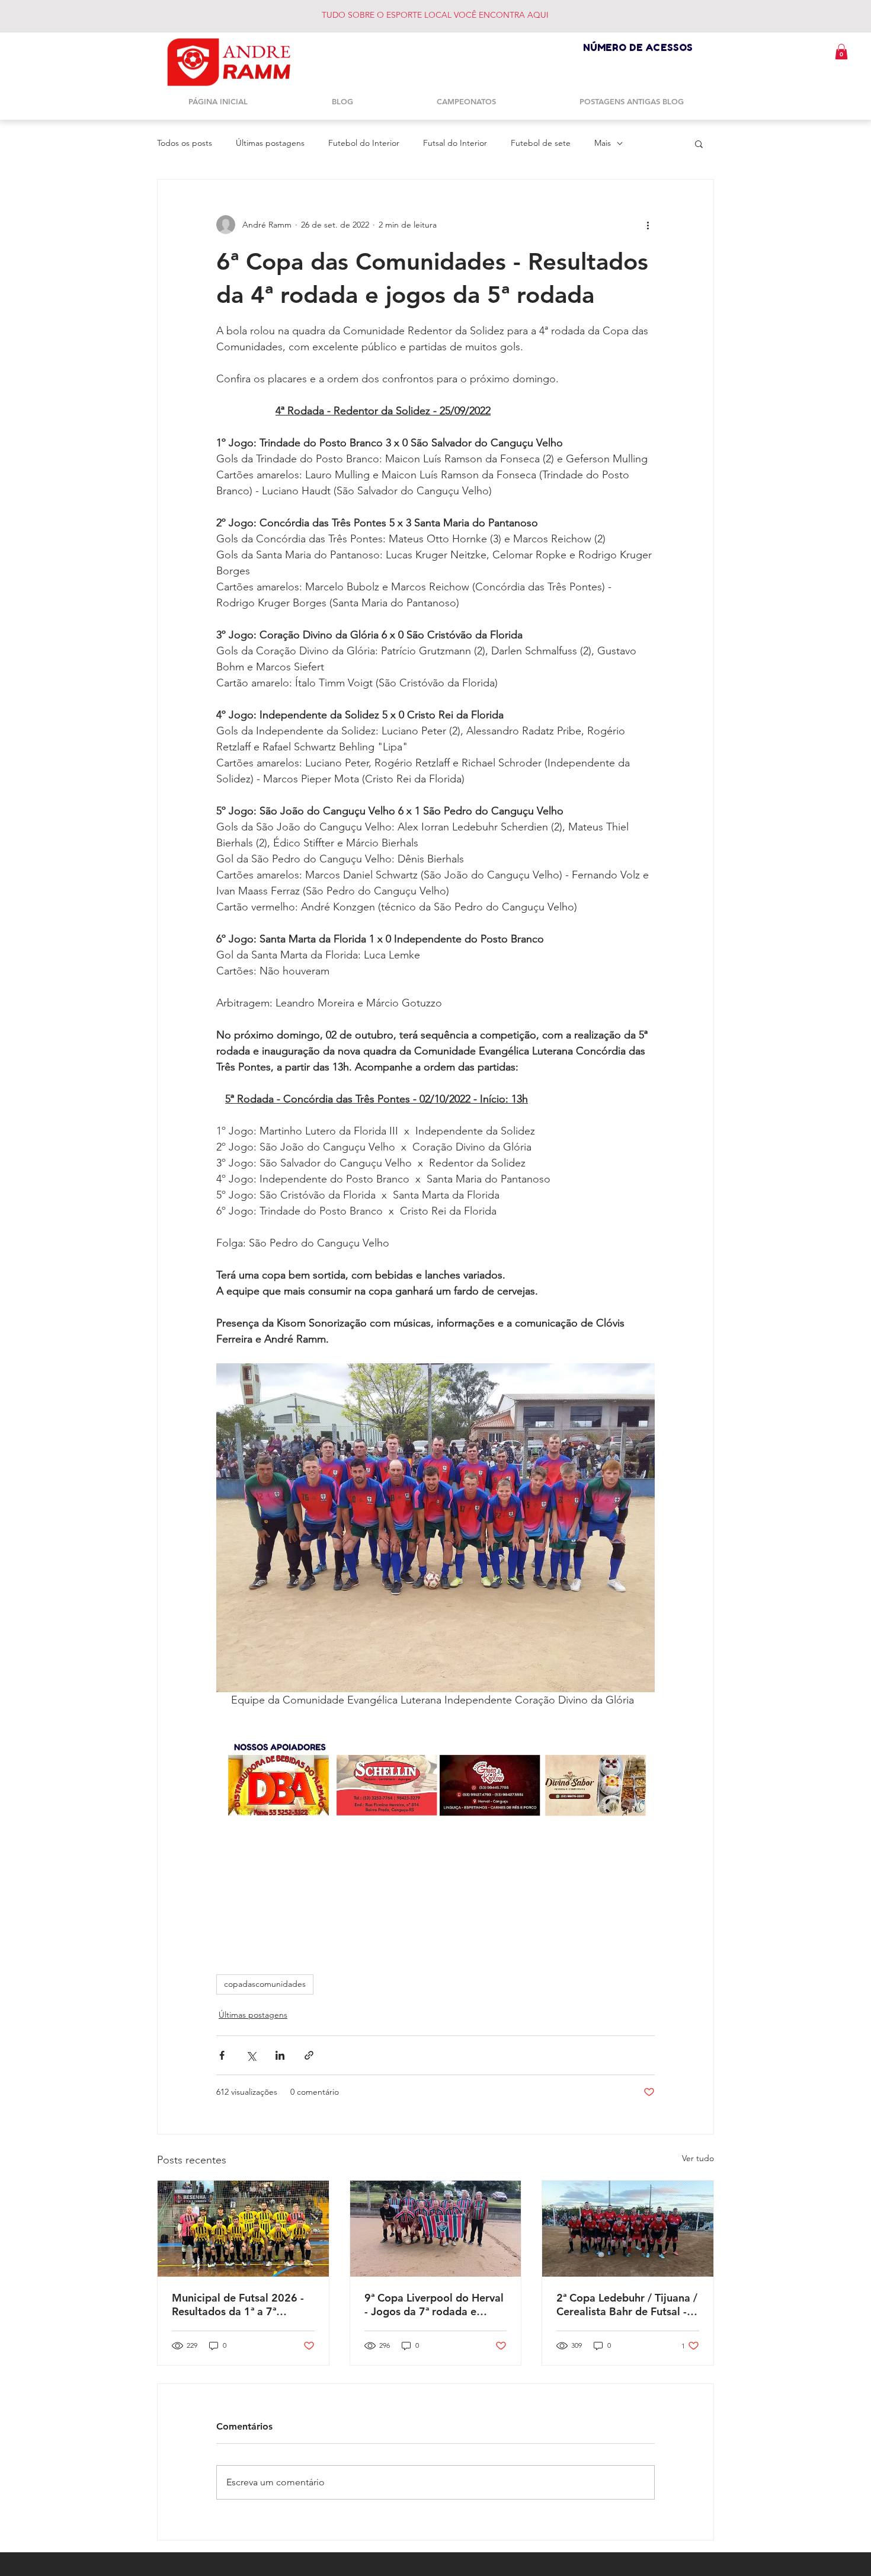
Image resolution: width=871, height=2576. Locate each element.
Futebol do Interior (364, 143)
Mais (603, 143)
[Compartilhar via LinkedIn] (280, 2055)
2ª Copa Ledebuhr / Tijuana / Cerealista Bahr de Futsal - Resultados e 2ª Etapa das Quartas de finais (627, 2305)
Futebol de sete (541, 143)
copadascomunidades (265, 1984)
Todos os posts (185, 143)
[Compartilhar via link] (309, 2055)
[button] (841, 52)
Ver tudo (698, 2158)
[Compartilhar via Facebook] (222, 2055)
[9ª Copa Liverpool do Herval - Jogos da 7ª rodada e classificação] (436, 2229)
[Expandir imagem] (435, 1528)
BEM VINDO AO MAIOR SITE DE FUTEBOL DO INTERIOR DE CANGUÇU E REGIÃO (462, 15)
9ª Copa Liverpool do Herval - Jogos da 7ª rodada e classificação (434, 2305)
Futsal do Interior (455, 143)
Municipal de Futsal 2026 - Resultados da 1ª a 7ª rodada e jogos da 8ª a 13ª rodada (238, 2305)
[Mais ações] (648, 225)
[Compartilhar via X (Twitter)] (251, 2055)
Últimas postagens (270, 143)
